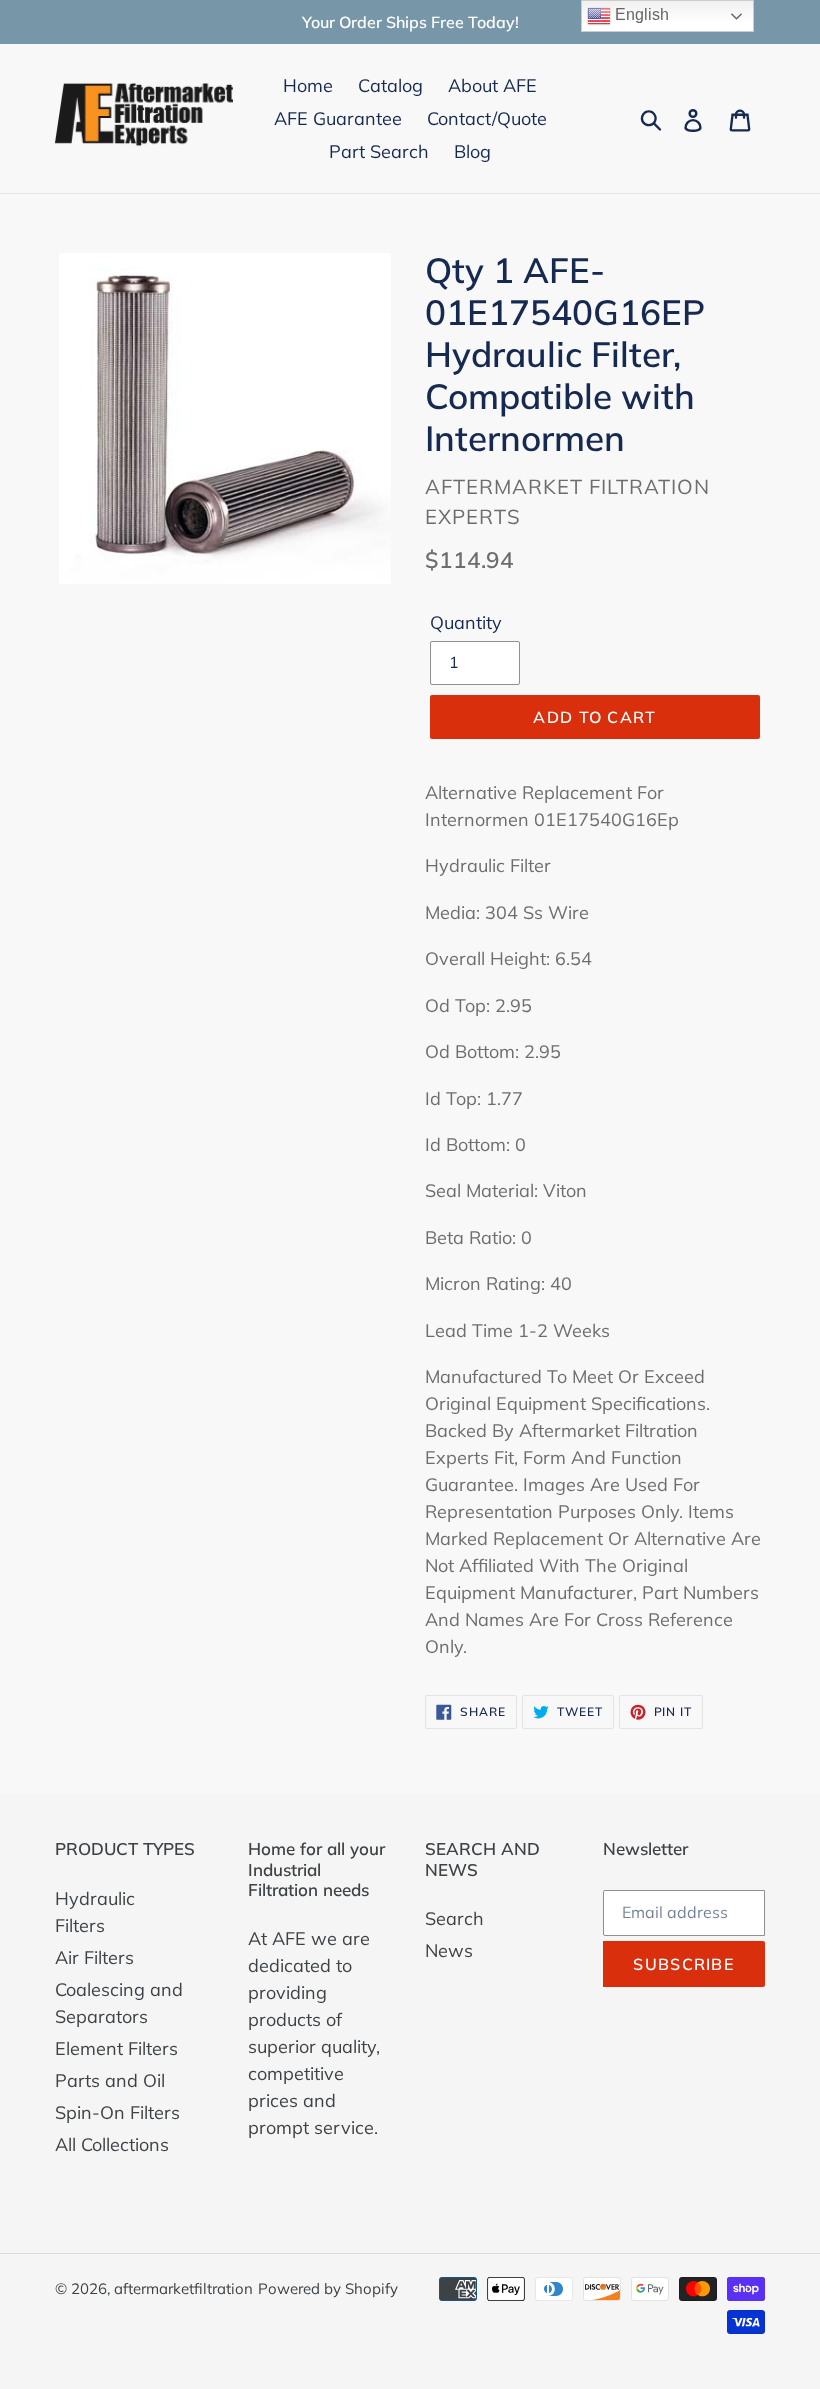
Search (454, 1918)
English (640, 14)
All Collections (112, 2144)
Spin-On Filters (117, 2112)
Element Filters (116, 2048)
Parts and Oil (110, 2080)
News (449, 1950)
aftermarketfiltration (183, 2288)
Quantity (466, 622)
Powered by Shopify (328, 2288)
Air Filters (94, 1957)
